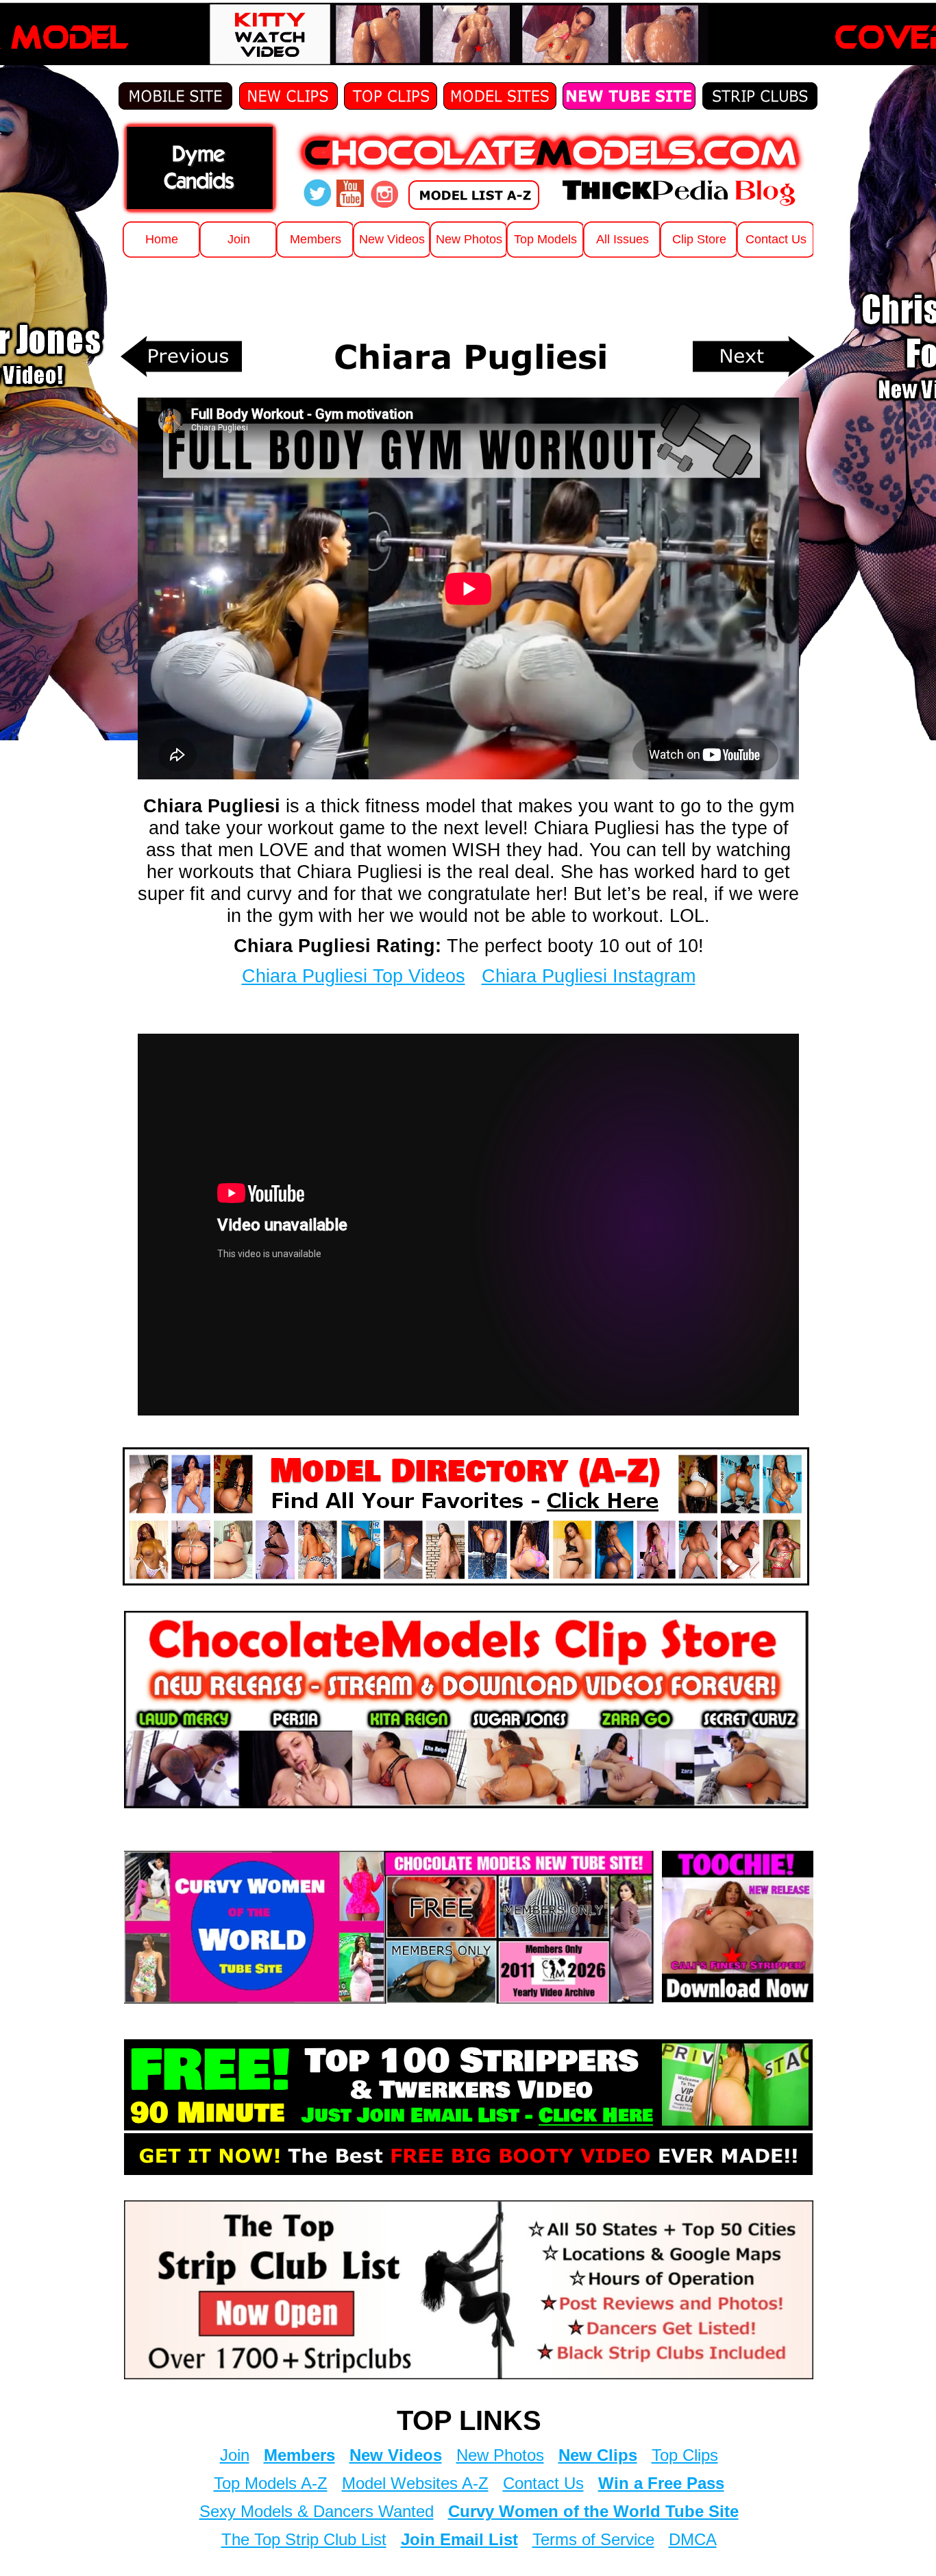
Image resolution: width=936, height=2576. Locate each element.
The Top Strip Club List (304, 2539)
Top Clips (685, 2455)
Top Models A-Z (271, 2483)
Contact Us (543, 2483)
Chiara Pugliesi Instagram (589, 976)
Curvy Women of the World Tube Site (593, 2511)
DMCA (693, 2539)
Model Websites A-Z (415, 2483)
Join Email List (459, 2539)
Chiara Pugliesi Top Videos (354, 976)
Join (235, 2455)
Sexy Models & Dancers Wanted (317, 2511)
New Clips (598, 2455)
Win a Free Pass (661, 2483)
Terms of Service (593, 2539)
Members (299, 2455)
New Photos (500, 2455)
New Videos (396, 2455)
